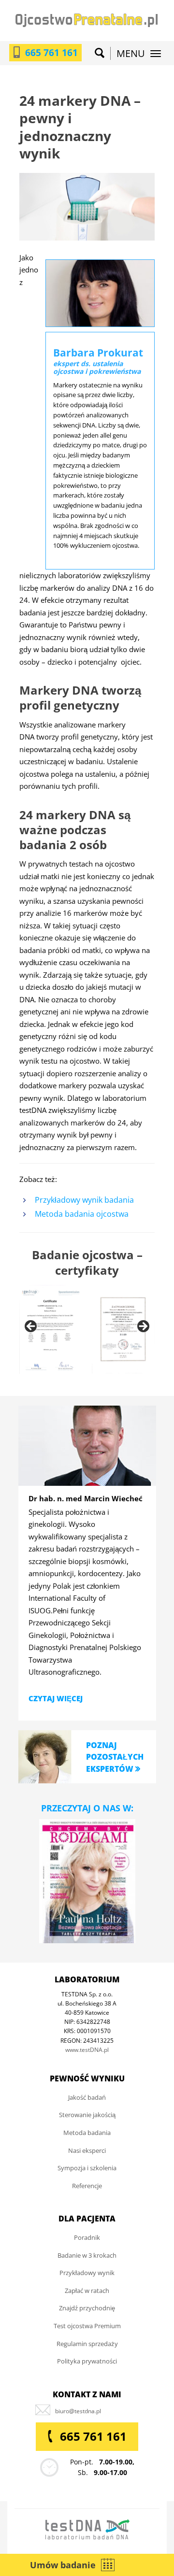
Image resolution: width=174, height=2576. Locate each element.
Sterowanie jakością (87, 2115)
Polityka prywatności (87, 2361)
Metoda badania (87, 2133)
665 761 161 (51, 53)
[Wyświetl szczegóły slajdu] (51, 1330)
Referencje (87, 2186)
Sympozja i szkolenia (87, 2168)
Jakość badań (87, 2097)
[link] (45, 1756)
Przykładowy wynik (87, 2273)
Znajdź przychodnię (87, 2308)
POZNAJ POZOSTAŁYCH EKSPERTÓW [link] (115, 1757)
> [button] (143, 1327)
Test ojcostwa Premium (87, 2326)
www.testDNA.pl (87, 2050)
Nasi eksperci (87, 2150)
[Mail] (78, 2411)
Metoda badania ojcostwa (82, 1214)
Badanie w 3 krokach (87, 2255)
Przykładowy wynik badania (84, 1200)
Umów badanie (63, 2565)
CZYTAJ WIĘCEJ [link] (56, 1698)
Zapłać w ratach (87, 2291)
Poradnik (87, 2237)
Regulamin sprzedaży (87, 2344)
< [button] (31, 1327)
